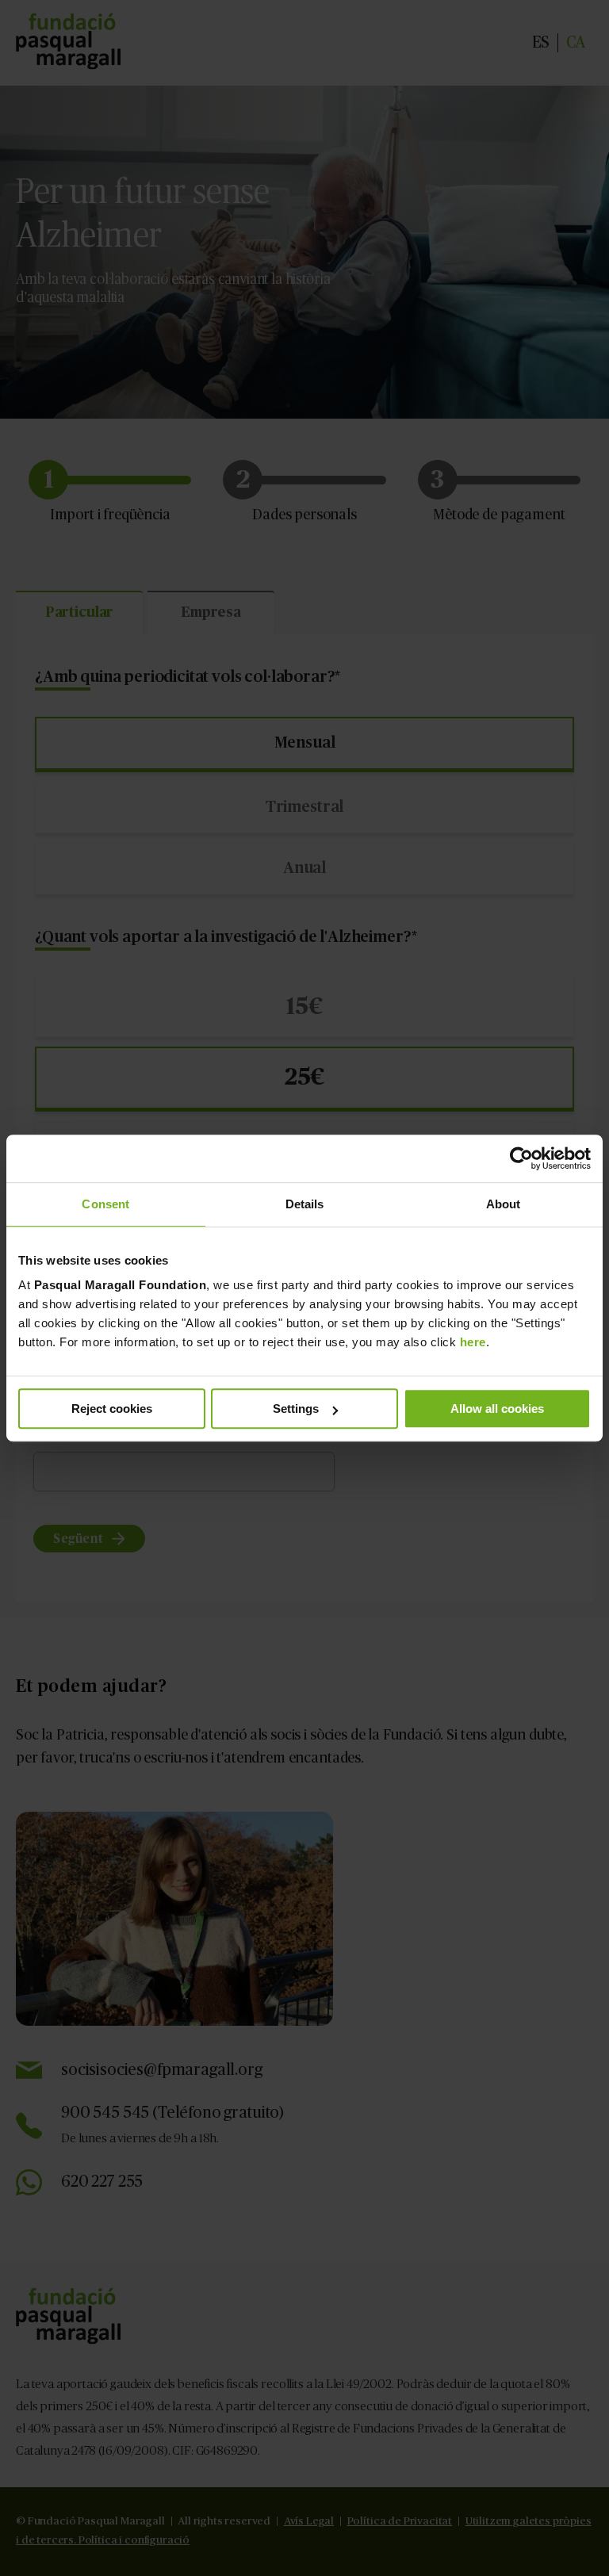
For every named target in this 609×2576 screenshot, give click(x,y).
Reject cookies (112, 1409)
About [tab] (504, 1204)
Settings (296, 1409)
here (473, 1342)
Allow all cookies (497, 1409)
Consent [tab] (105, 1204)
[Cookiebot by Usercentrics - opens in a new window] (521, 1158)
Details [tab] (305, 1204)
